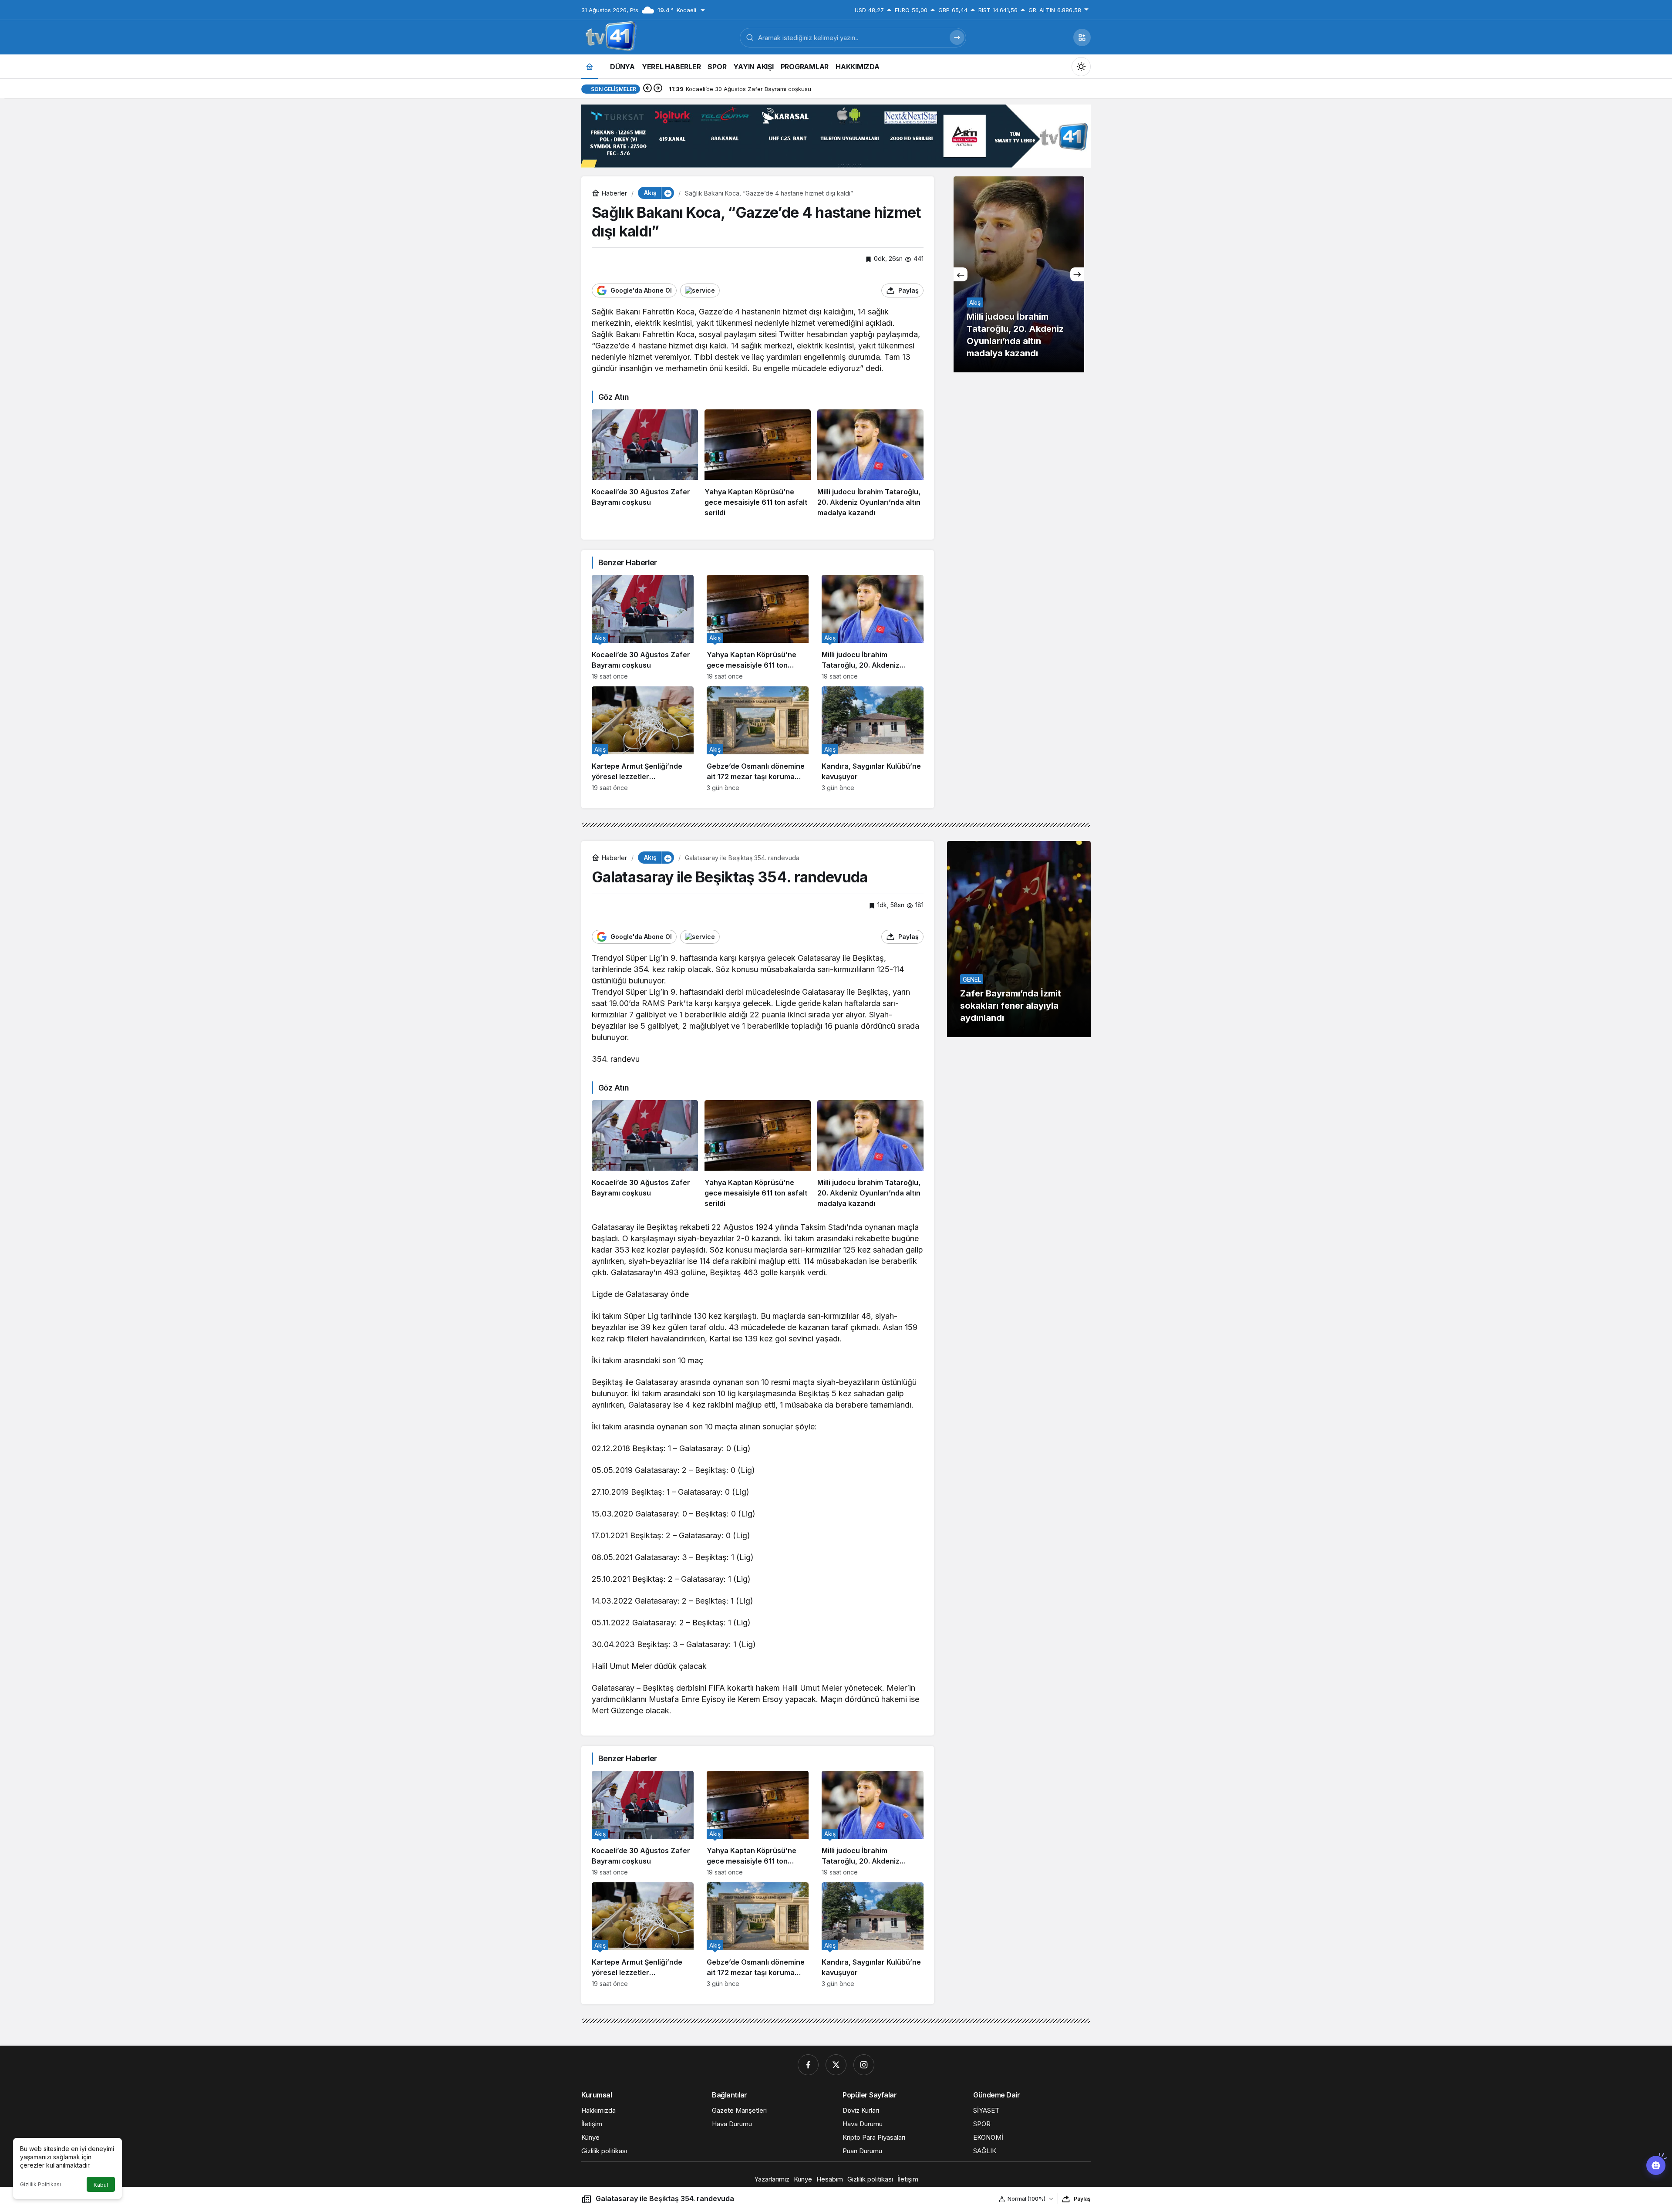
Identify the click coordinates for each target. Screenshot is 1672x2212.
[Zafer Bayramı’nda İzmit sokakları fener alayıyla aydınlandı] (1019, 939)
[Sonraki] (658, 89)
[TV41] (609, 37)
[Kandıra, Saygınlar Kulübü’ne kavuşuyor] (873, 739)
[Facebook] (808, 2065)
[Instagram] (864, 2065)
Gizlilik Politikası (40, 2184)
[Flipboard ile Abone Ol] (700, 290)
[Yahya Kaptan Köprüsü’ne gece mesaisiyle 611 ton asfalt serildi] (758, 464)
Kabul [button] (101, 2185)
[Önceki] (647, 89)
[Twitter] (836, 2065)
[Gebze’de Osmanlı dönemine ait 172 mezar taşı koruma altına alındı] (758, 739)
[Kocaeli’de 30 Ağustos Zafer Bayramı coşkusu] (645, 464)
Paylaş (1082, 2199)
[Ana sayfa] (590, 66)
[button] (1082, 37)
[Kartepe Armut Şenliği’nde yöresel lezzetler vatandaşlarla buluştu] (643, 739)
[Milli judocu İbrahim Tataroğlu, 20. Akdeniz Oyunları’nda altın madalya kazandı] (870, 464)
